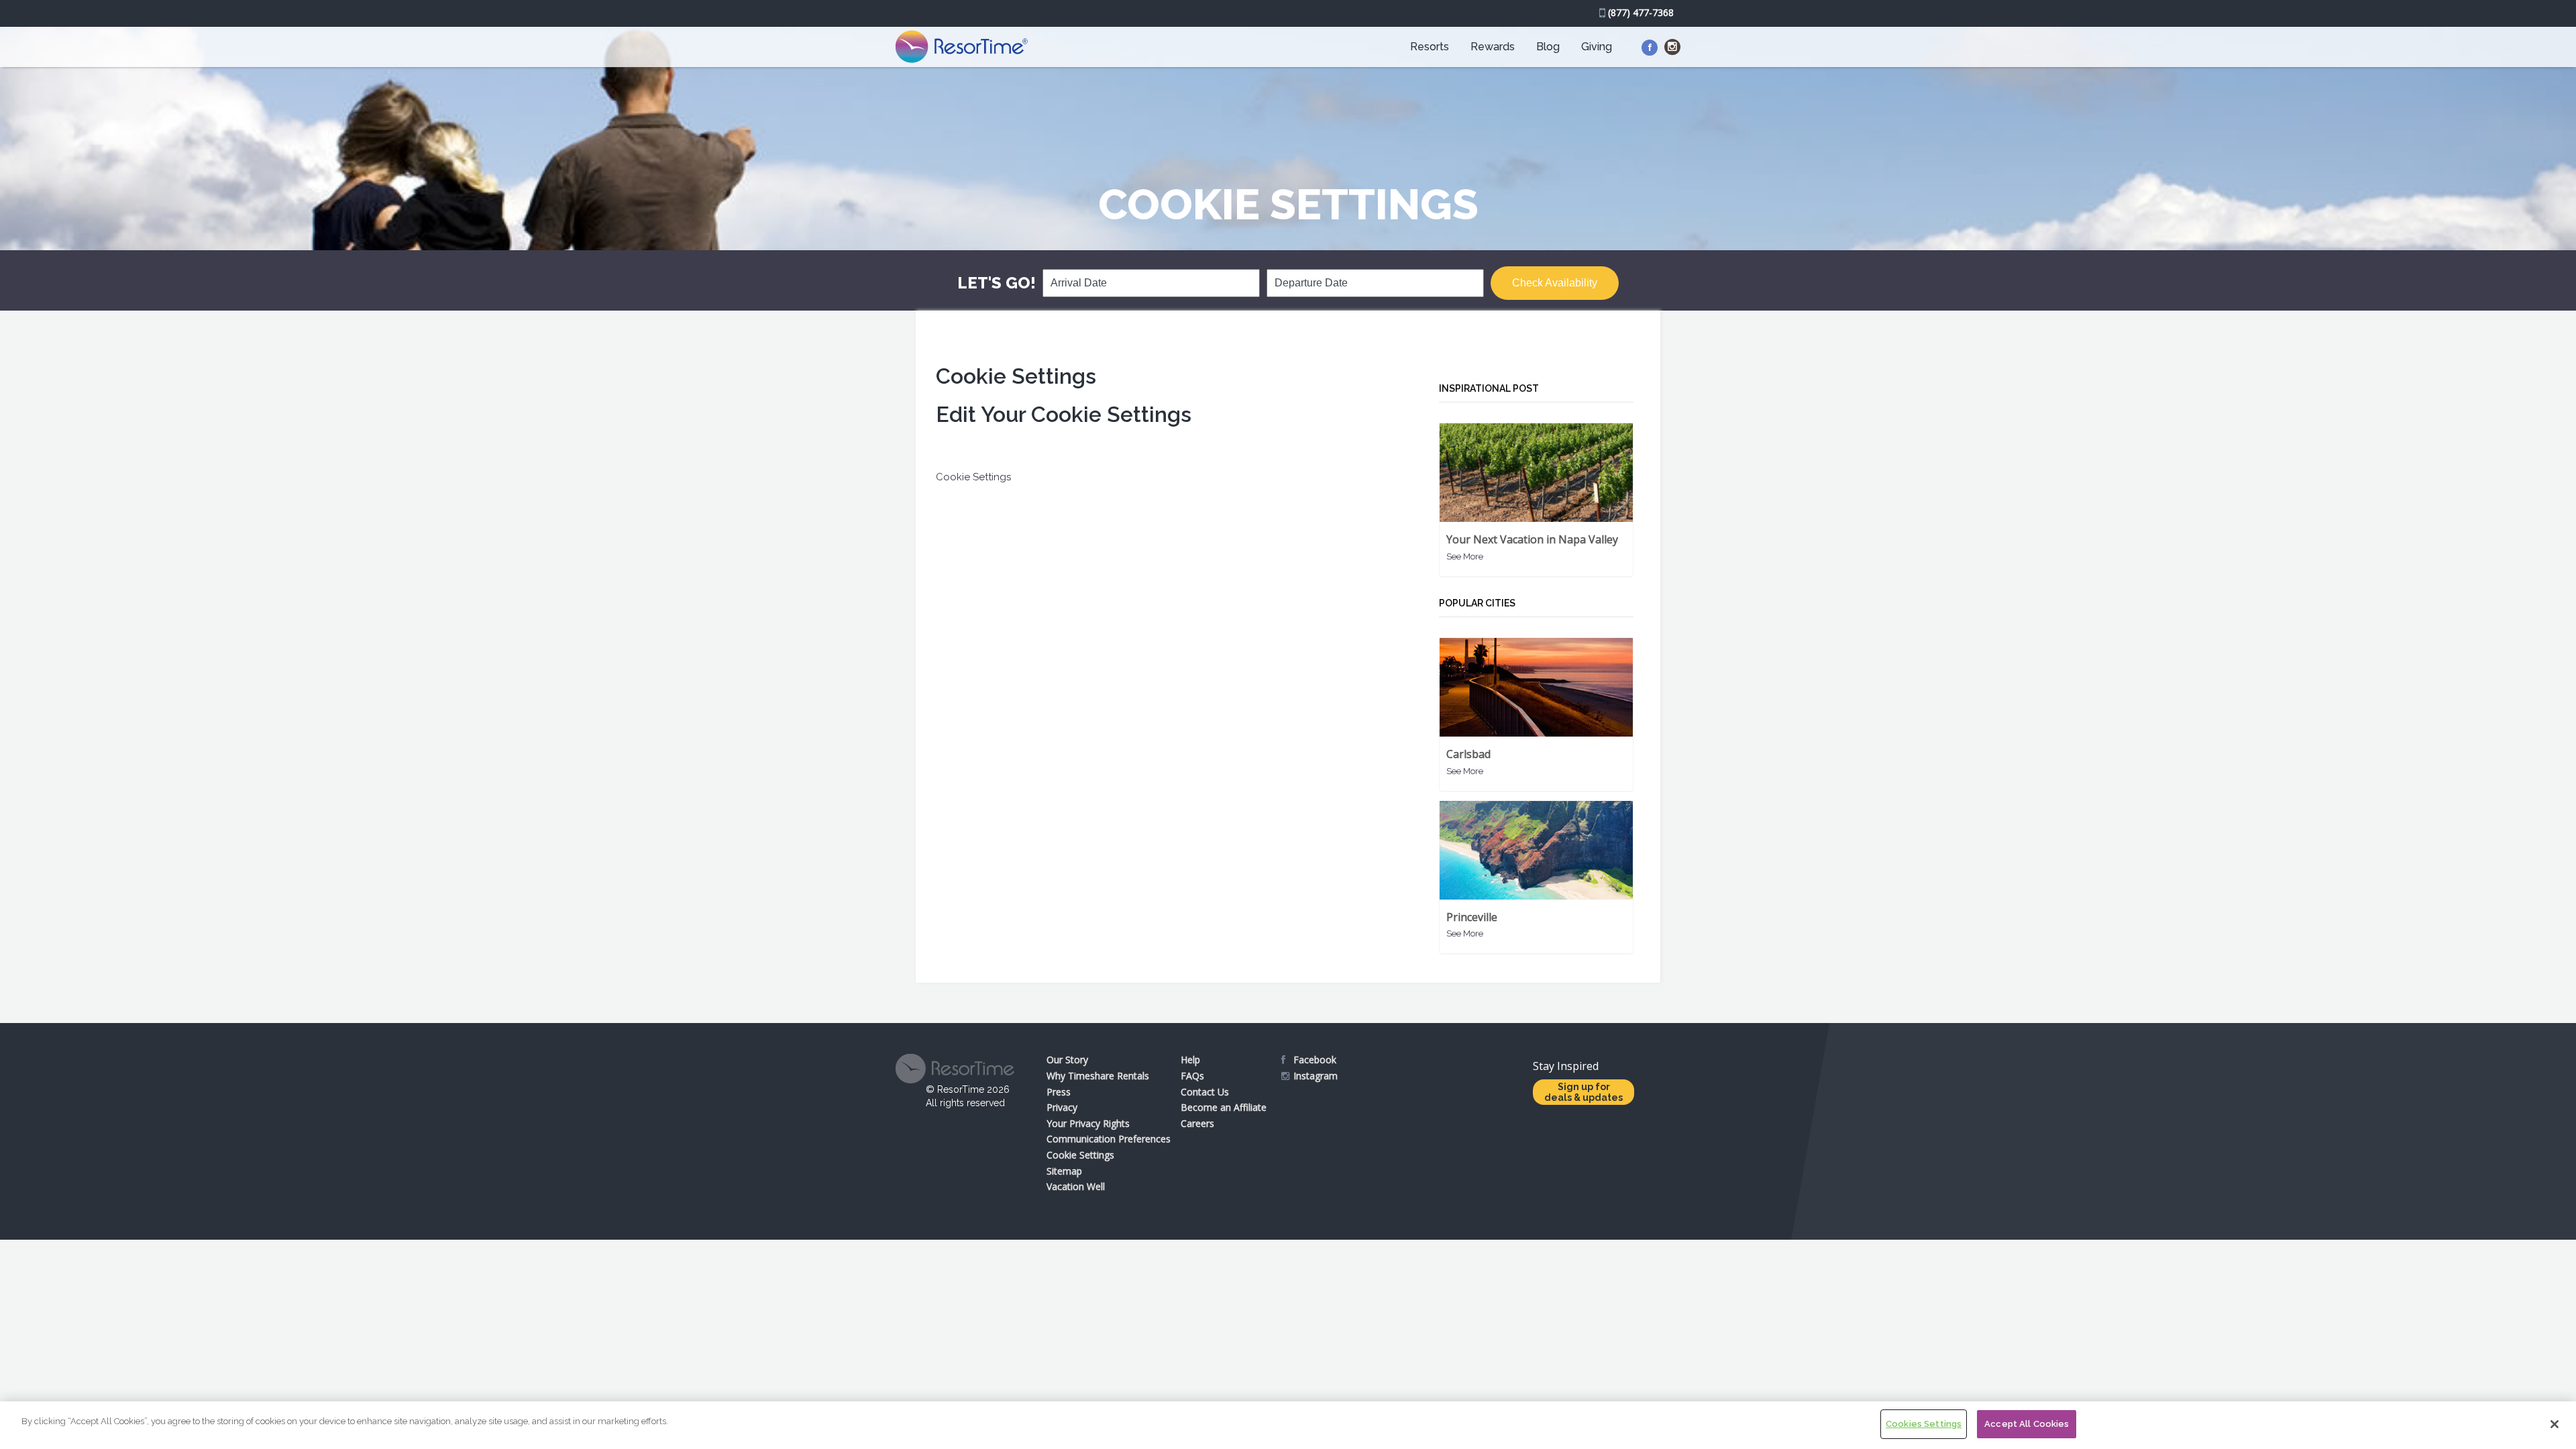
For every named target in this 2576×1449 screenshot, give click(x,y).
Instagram (1316, 1076)
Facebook (1315, 1060)
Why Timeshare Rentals (1098, 1076)
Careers (1197, 1123)
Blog (1548, 47)
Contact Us (1205, 1092)
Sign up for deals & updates (1584, 1092)
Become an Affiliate (1224, 1107)
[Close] (2555, 1424)
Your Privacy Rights (1088, 1123)
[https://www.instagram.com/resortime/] (1672, 47)
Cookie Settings (1080, 1155)
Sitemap (1064, 1171)
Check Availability (1555, 283)
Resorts (1430, 47)
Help (1190, 1060)
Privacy (1062, 1107)
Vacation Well (1076, 1186)
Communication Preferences (1109, 1139)
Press (1059, 1092)
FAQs (1192, 1076)
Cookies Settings (1924, 1424)
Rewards (1493, 47)
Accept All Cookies (2027, 1424)
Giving (1597, 47)
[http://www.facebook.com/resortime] (1650, 48)
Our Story (1067, 1060)
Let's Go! (997, 283)
